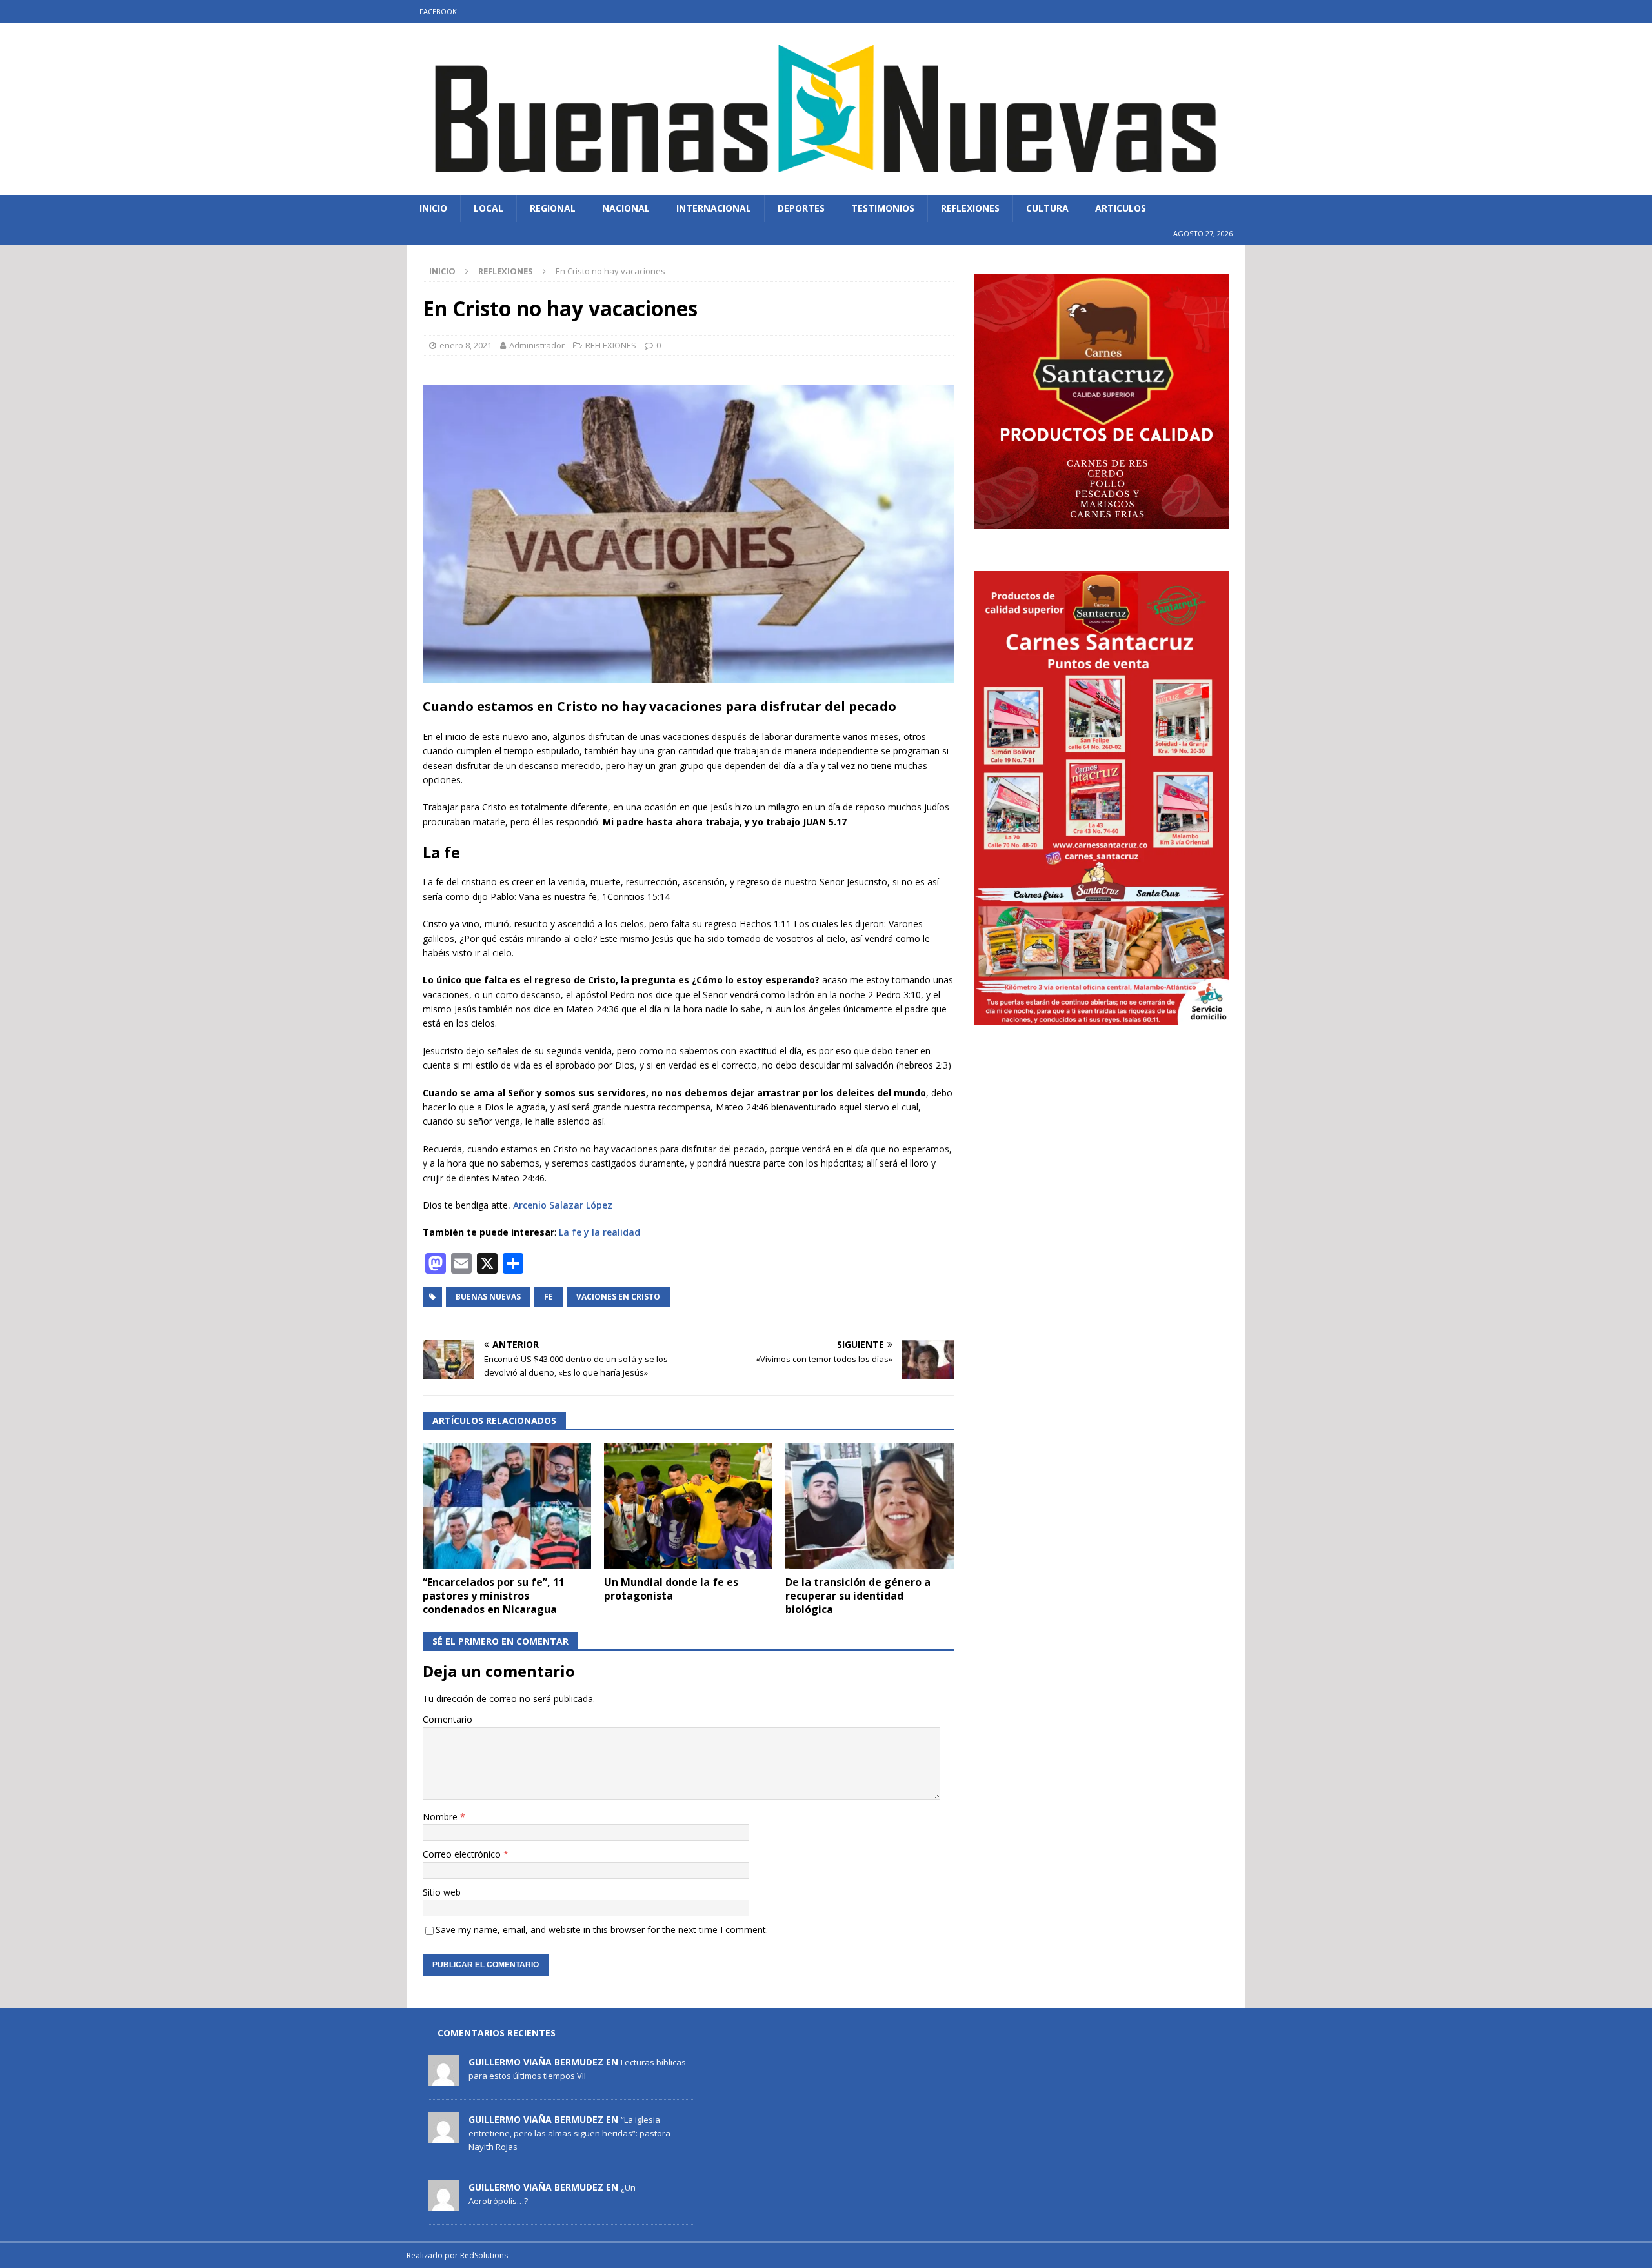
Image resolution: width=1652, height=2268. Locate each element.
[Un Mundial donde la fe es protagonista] (688, 1507)
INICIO (433, 208)
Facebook (438, 11)
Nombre (441, 1817)
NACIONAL (626, 208)
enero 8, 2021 (466, 345)
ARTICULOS (1121, 208)
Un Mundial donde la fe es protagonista (671, 1589)
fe (549, 1297)
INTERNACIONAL (714, 208)
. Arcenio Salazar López (560, 1205)
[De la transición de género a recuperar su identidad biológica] (870, 1507)
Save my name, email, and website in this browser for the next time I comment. (602, 1930)
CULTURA (1047, 208)
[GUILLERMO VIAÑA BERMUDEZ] (443, 2079)
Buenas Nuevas (488, 1297)
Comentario (448, 1719)
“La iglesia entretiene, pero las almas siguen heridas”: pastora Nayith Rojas (569, 2133)
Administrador (537, 345)
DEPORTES (801, 208)
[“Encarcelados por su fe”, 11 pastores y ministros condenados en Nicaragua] (507, 1507)
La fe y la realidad (599, 1232)
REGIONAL (553, 208)
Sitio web (442, 1892)
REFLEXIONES (970, 208)
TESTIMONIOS (883, 208)
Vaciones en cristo (618, 1297)
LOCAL (489, 208)
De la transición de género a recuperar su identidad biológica (858, 1596)
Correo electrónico (463, 1854)
